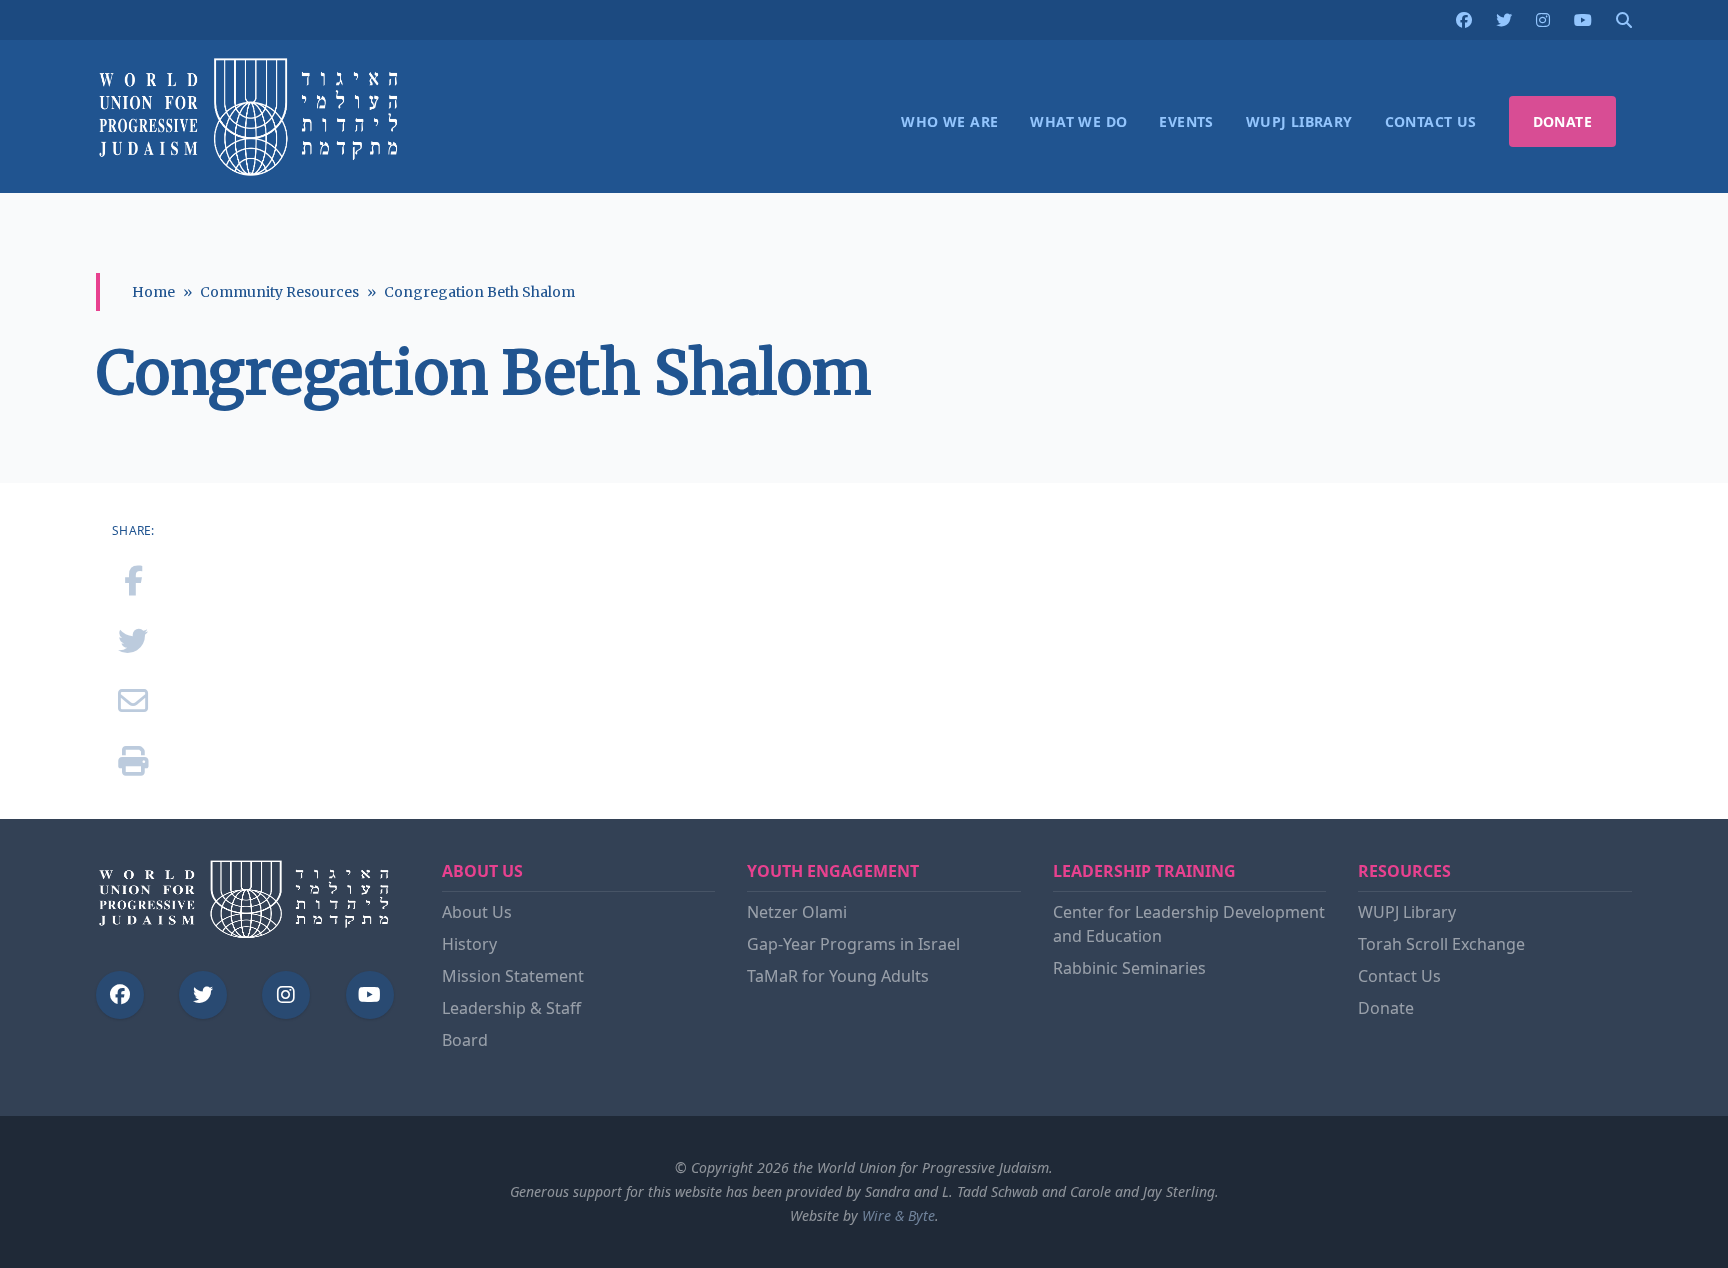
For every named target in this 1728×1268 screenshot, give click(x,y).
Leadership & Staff (511, 1008)
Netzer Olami (797, 912)
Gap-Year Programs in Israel (853, 944)
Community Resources (279, 292)
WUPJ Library (1407, 912)
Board (465, 1040)
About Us (477, 912)
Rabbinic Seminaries (1129, 968)
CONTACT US (1431, 121)
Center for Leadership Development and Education (1189, 924)
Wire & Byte (898, 1215)
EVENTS (1186, 121)
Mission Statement (513, 976)
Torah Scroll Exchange (1441, 944)
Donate (1386, 1008)
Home (153, 292)
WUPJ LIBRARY (1299, 121)
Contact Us (1399, 976)
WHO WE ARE (949, 121)
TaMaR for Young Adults (838, 976)
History (469, 944)
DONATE (1562, 121)
